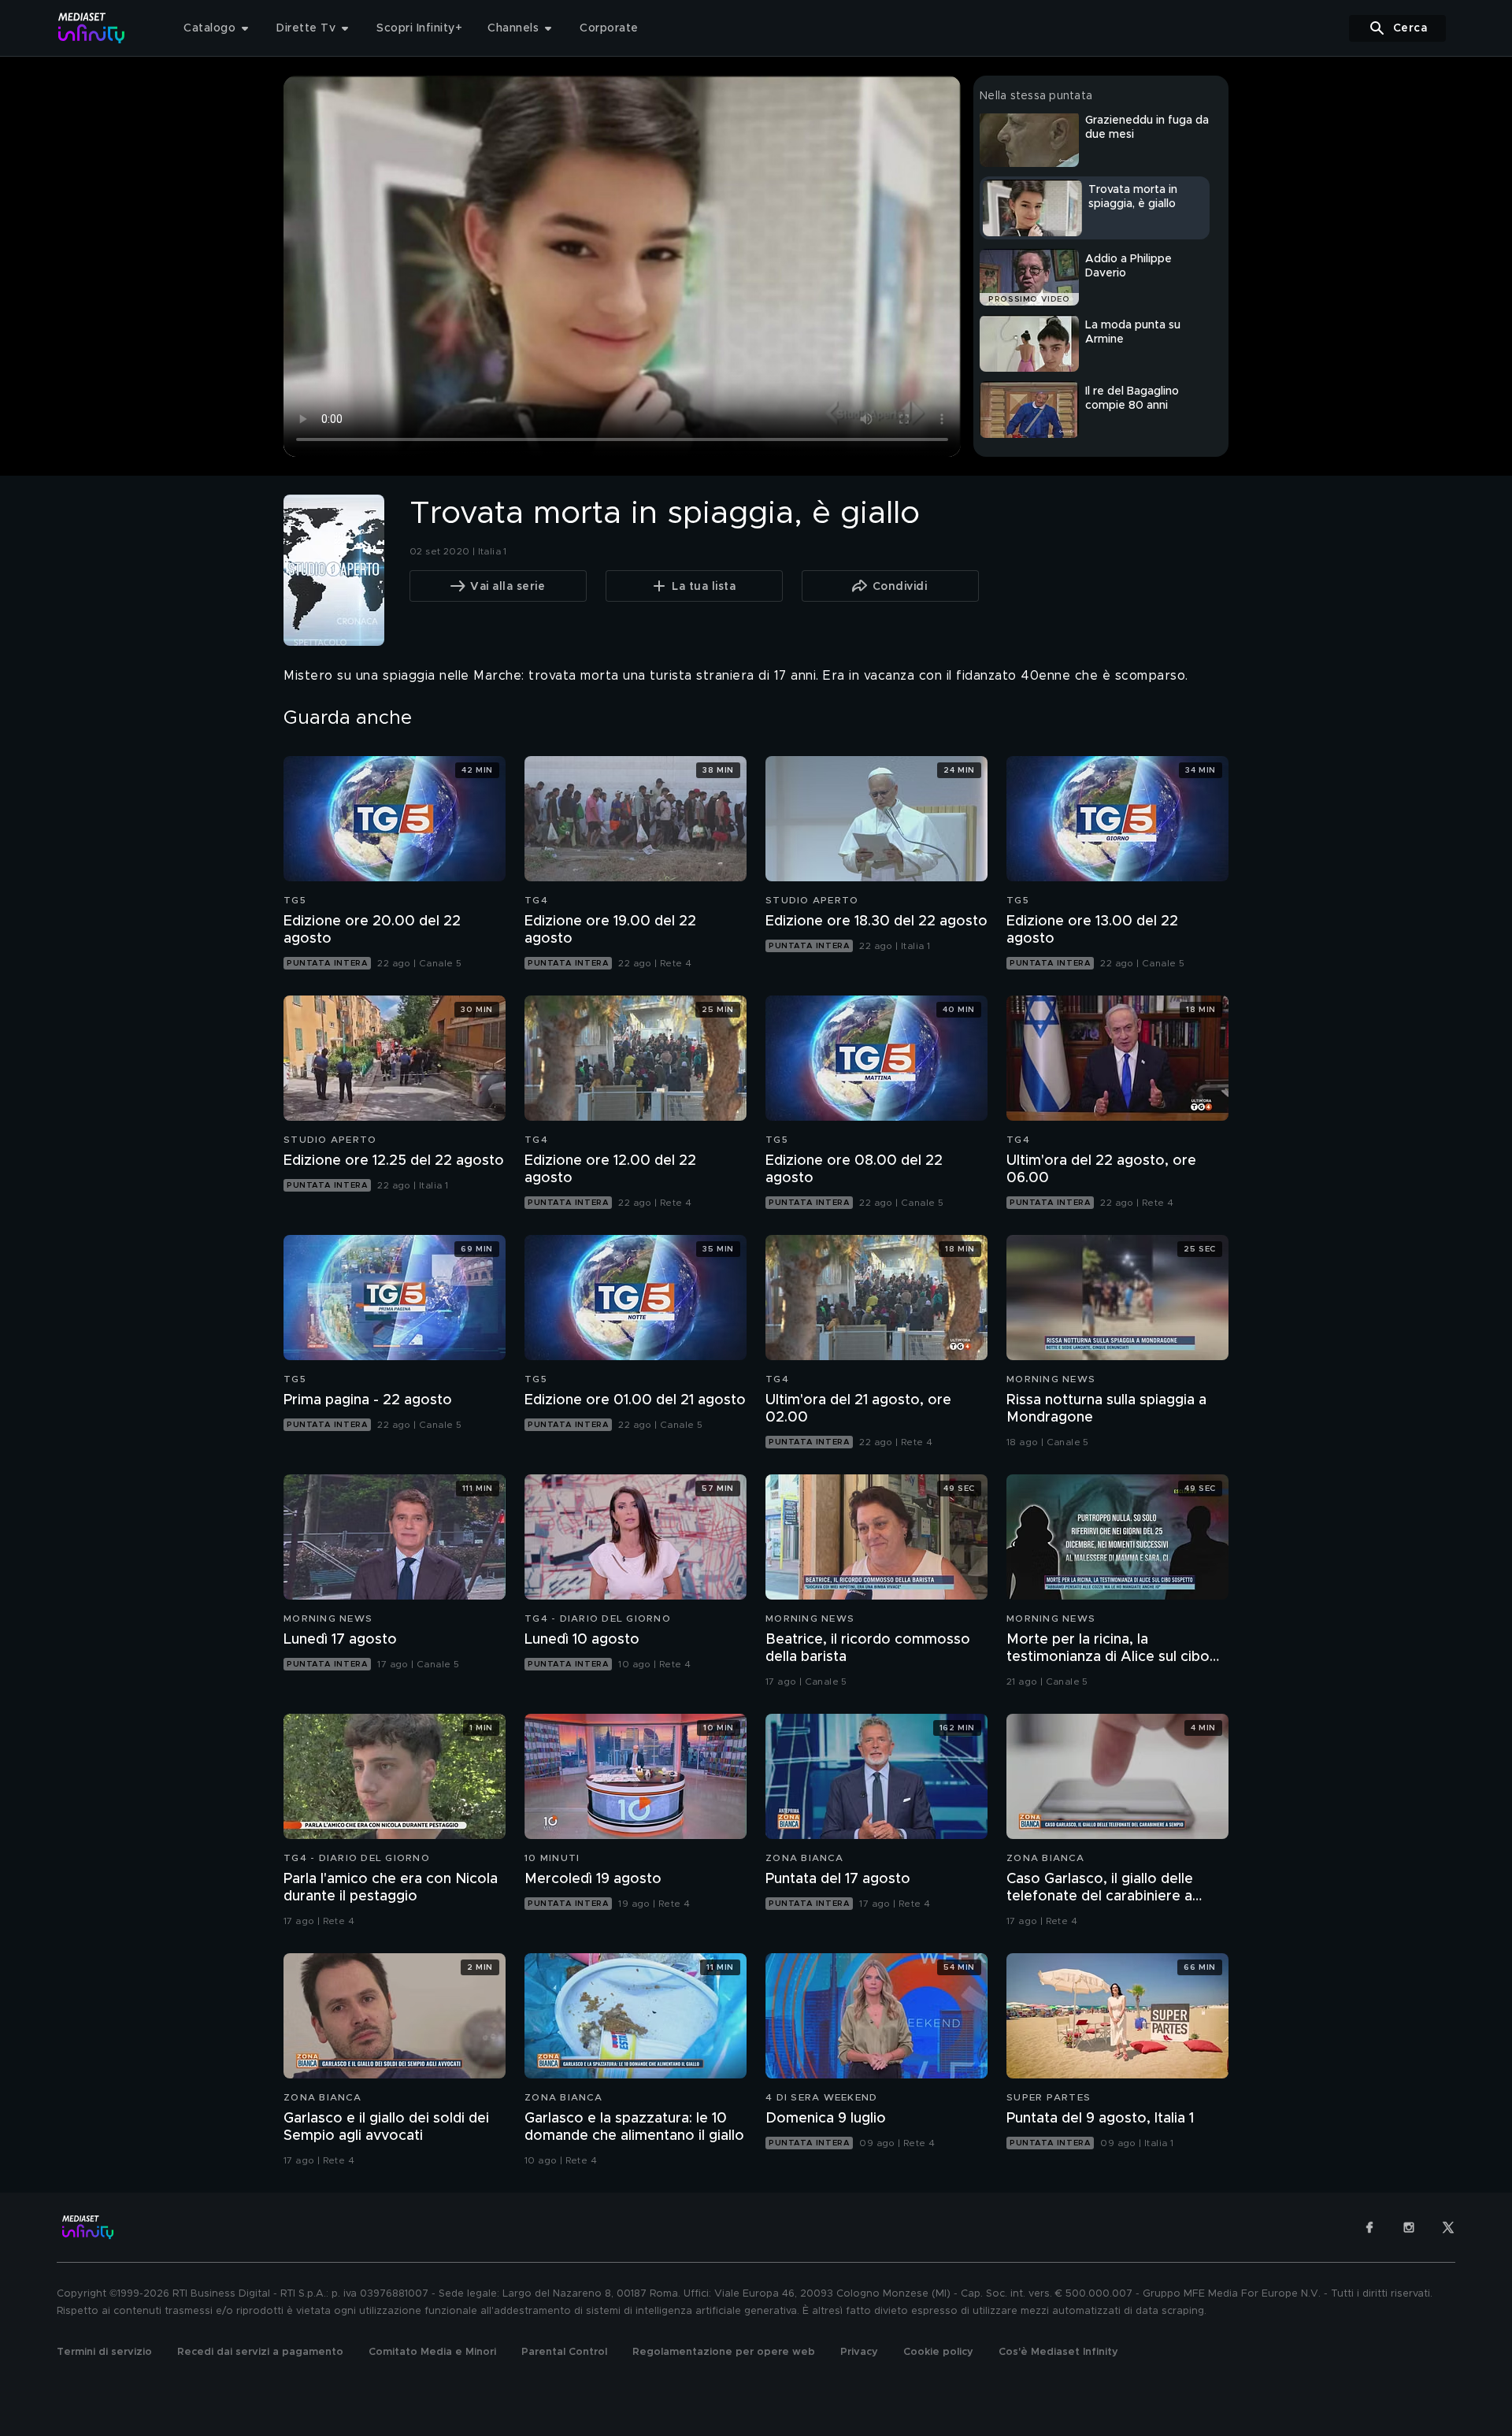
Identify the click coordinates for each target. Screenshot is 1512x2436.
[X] (1448, 2227)
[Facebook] (1369, 2227)
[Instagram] (1409, 2227)
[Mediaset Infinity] (92, 28)
